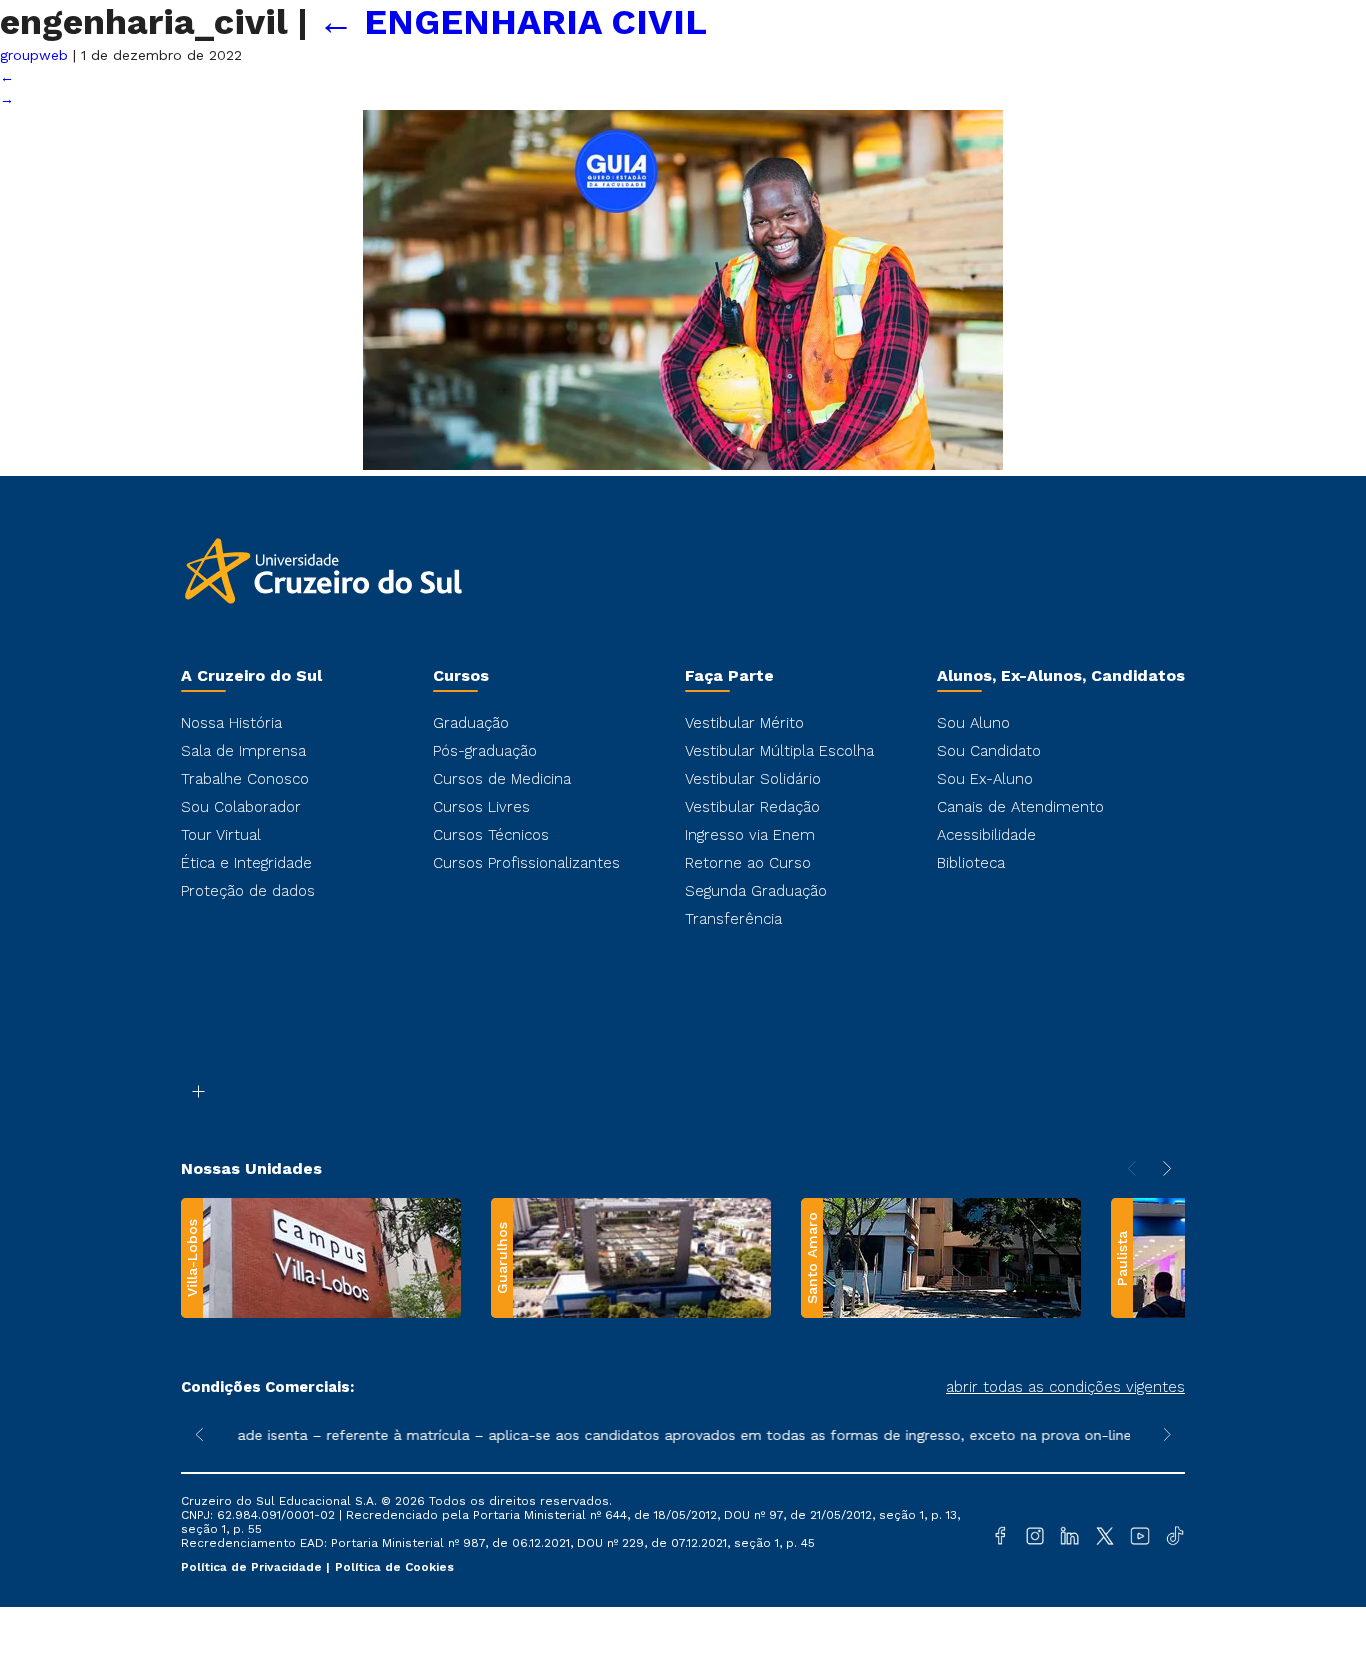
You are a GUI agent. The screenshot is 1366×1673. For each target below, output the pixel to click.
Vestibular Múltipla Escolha (779, 751)
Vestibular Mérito (744, 723)
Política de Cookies (394, 1567)
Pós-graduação (485, 751)
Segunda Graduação (756, 891)
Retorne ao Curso (748, 863)
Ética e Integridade (246, 863)
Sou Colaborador (241, 807)
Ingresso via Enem (750, 835)
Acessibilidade (986, 835)
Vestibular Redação (752, 807)
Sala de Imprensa (243, 751)
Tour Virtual (221, 835)
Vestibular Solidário (753, 779)
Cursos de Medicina (502, 779)
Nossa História (231, 723)
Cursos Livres (481, 807)
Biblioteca (971, 863)
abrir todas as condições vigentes (1065, 1387)
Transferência (733, 919)
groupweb (34, 55)
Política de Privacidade (253, 1567)
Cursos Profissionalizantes (526, 863)
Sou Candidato (989, 751)
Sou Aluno (973, 723)
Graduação (471, 723)
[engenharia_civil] (683, 465)
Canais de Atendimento (1020, 807)
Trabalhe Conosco (245, 779)
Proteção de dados (248, 891)
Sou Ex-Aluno (985, 779)
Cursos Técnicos (491, 835)
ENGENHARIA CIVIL (512, 22)
